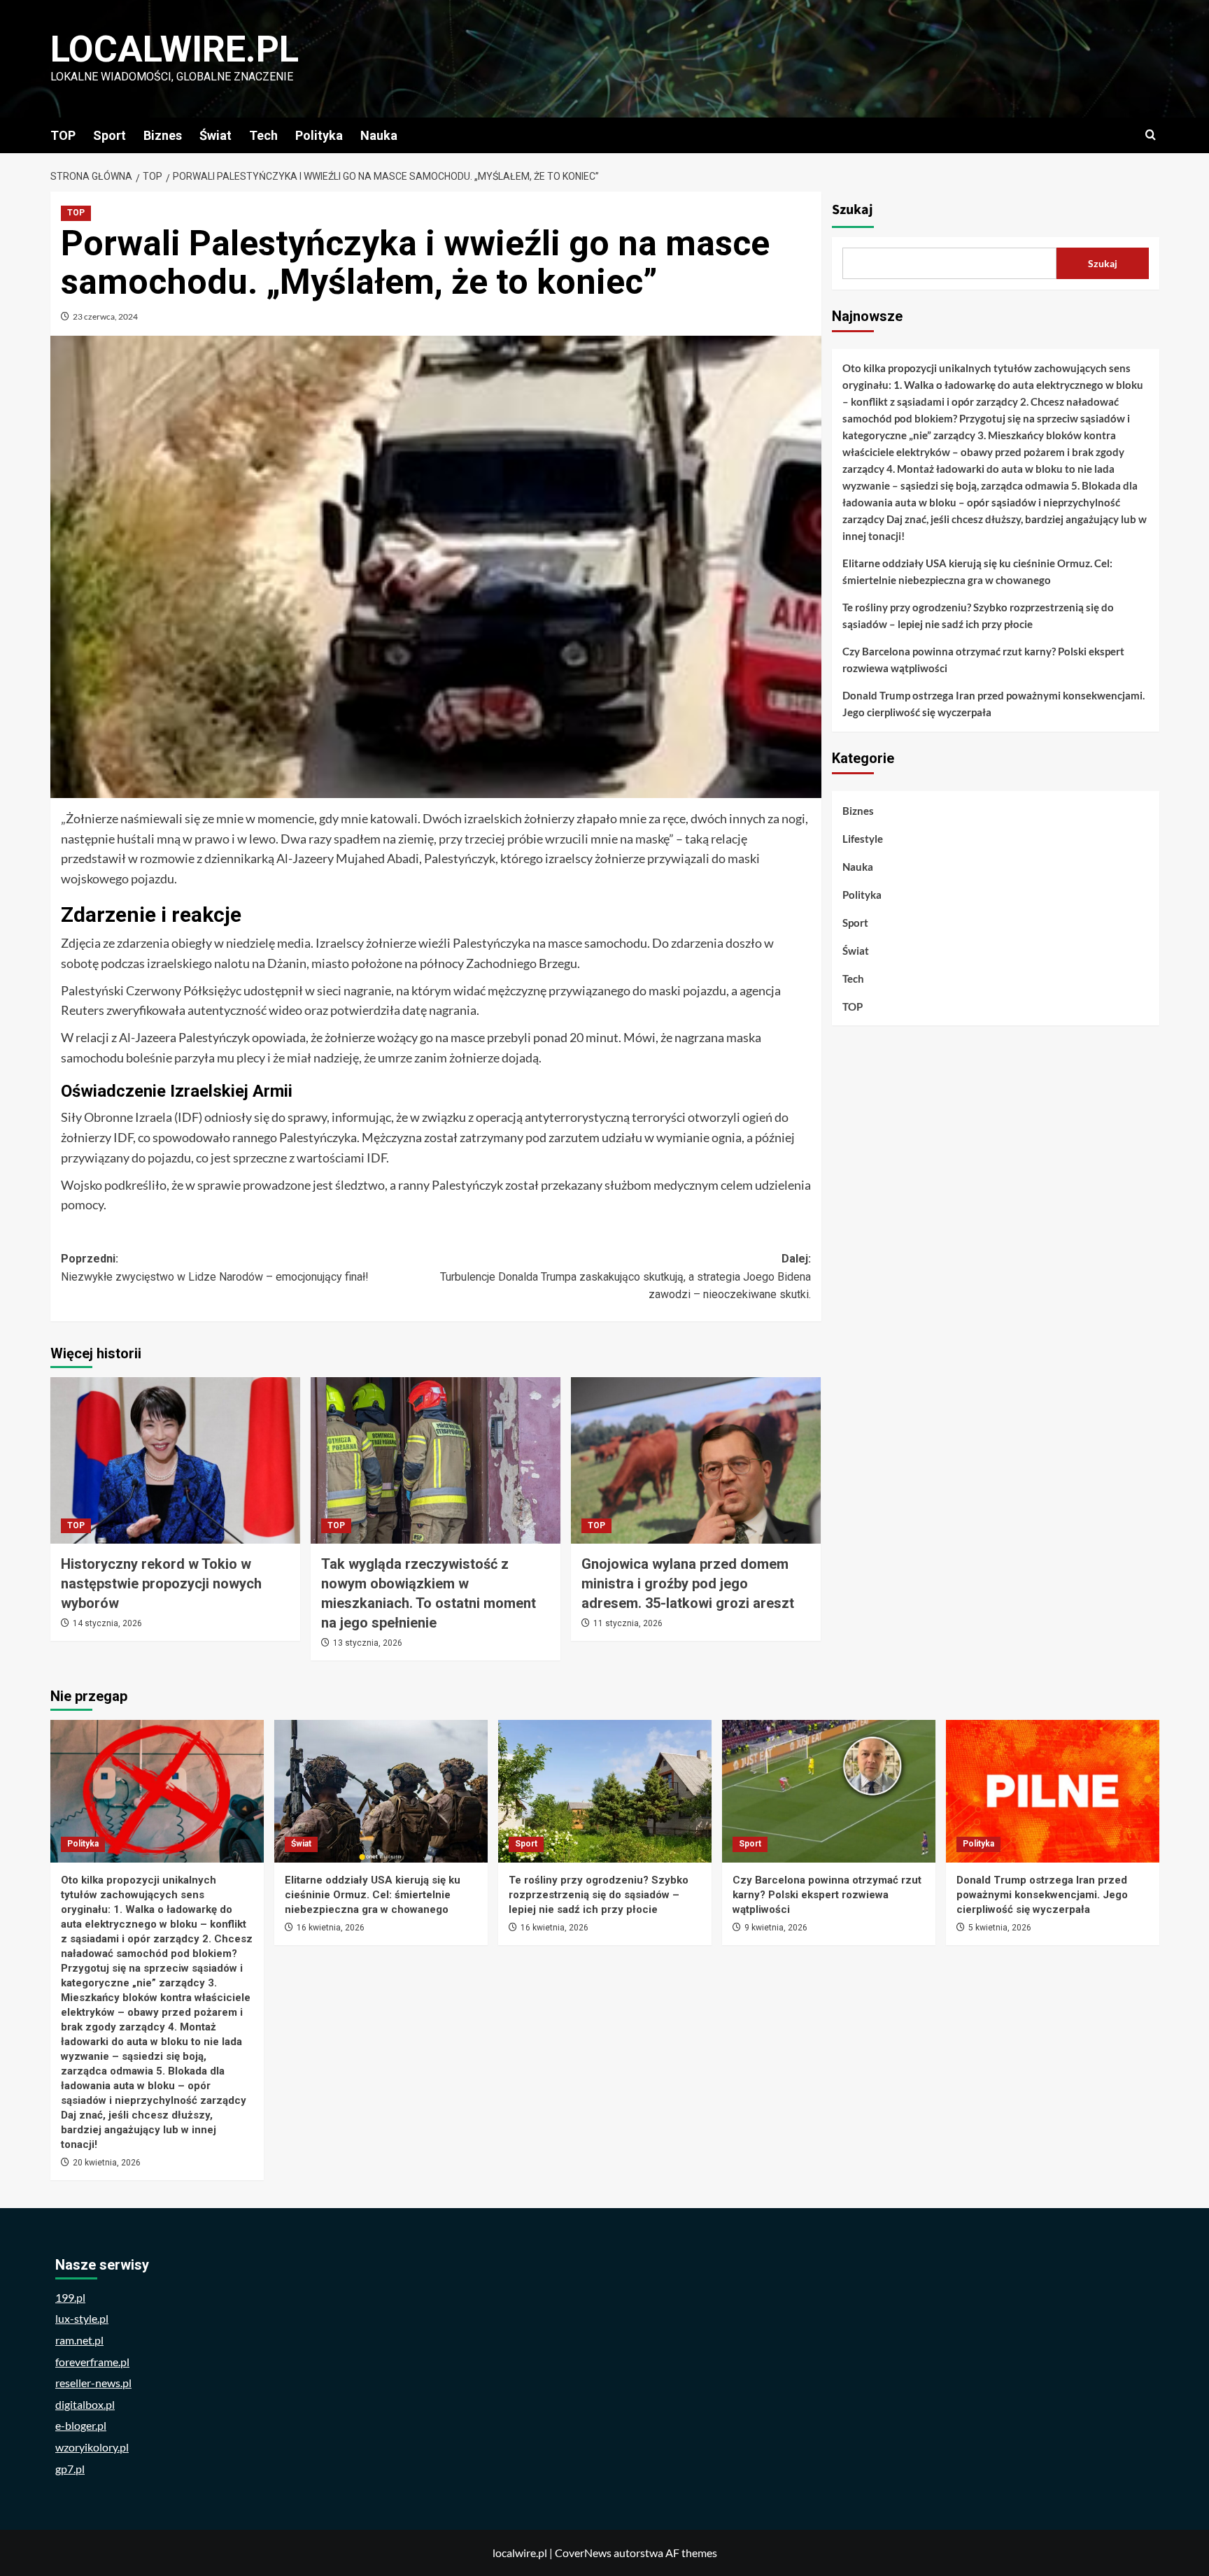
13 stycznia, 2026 (368, 1643)
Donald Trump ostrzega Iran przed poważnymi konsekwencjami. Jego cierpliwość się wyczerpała (994, 704)
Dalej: (625, 1276)
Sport (109, 135)
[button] (1151, 135)
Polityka (319, 135)
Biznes (163, 135)
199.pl (70, 2297)
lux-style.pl (82, 2318)
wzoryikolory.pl (92, 2447)
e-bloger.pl (81, 2425)
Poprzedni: (215, 1268)
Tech (263, 135)
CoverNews (583, 2553)
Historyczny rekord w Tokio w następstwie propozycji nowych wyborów (161, 1584)
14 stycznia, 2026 (107, 1623)
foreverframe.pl (92, 2362)
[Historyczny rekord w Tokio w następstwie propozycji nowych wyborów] (175, 1460)
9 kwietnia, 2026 (776, 1928)
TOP (63, 135)
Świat (215, 135)
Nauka (379, 135)
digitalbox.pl (85, 2404)
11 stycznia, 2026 (628, 1623)
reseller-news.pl (93, 2383)
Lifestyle (863, 839)
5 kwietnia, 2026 (1000, 1928)
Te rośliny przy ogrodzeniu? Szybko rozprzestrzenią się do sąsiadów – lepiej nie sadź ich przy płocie (978, 615)
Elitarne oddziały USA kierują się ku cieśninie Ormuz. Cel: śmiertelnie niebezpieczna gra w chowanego (977, 571)
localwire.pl (175, 49)
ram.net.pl (79, 2340)
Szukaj (853, 210)
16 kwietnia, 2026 (331, 1928)
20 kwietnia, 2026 (107, 2163)
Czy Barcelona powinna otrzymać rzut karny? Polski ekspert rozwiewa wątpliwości (983, 660)
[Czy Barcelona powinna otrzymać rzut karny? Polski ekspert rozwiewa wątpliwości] (829, 1791)
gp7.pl (70, 2469)
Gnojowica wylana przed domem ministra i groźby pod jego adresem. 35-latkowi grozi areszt (688, 1584)
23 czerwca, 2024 (105, 316)
